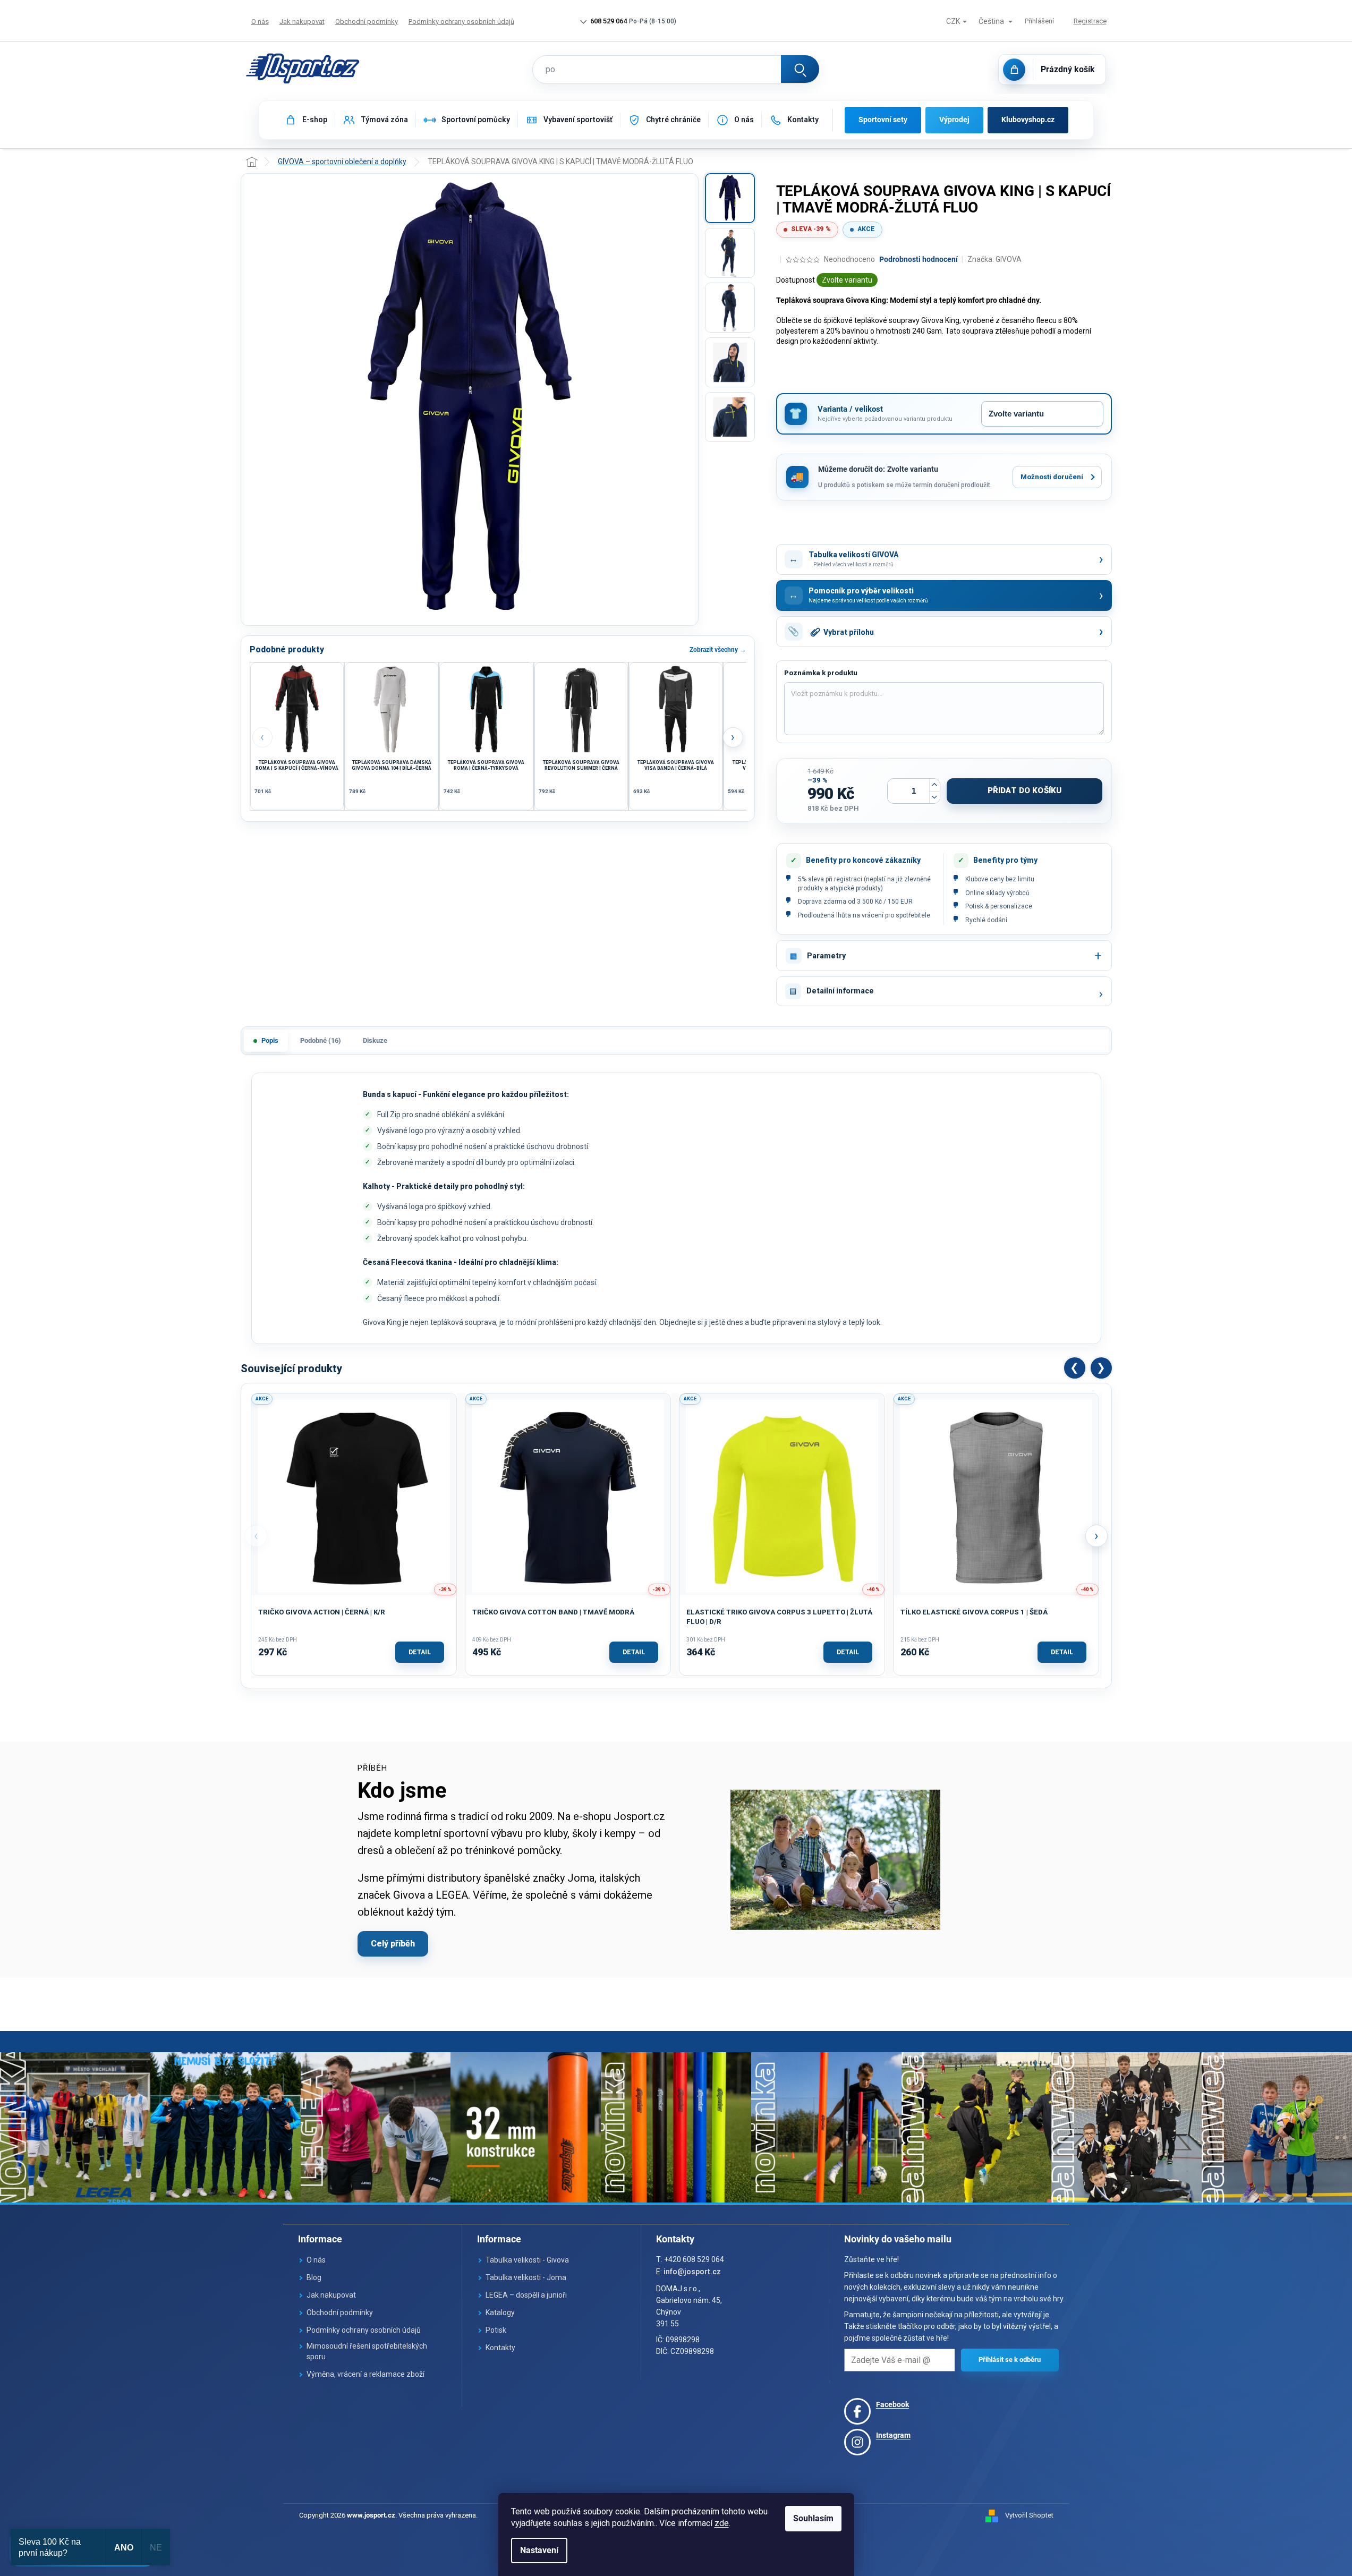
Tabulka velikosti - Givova (527, 2260)
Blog (314, 2277)
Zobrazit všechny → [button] (718, 650)
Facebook (892, 2404)
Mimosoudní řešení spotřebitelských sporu (367, 2351)
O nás (260, 22)
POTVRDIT (1010, 2360)
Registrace (1090, 21)
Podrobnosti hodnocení (919, 259)
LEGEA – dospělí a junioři (526, 2295)
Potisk (496, 2330)
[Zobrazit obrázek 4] (730, 362)
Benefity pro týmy (1005, 860)
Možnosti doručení (1052, 477)
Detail (420, 1652)
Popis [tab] (270, 1040)
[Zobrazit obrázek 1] (730, 198)
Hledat (800, 69)
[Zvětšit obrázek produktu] (470, 399)
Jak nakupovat (302, 22)
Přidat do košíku (1024, 790)
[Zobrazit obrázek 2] (730, 253)
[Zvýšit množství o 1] (934, 785)
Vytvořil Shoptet (1029, 2515)
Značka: (994, 259)
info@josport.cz (692, 2272)
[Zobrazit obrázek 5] (730, 417)
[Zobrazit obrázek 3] (730, 308)
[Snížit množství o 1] (934, 797)
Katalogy (500, 2313)
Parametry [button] (826, 956)
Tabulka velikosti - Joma (526, 2277)
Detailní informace (840, 991)
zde (722, 2523)
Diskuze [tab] (375, 1040)
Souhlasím (813, 2518)
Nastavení (539, 2550)
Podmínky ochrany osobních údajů (461, 22)
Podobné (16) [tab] (321, 1040)
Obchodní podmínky (367, 22)
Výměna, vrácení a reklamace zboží (365, 2374)
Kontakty (500, 2348)
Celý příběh (393, 1944)
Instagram (893, 2435)
